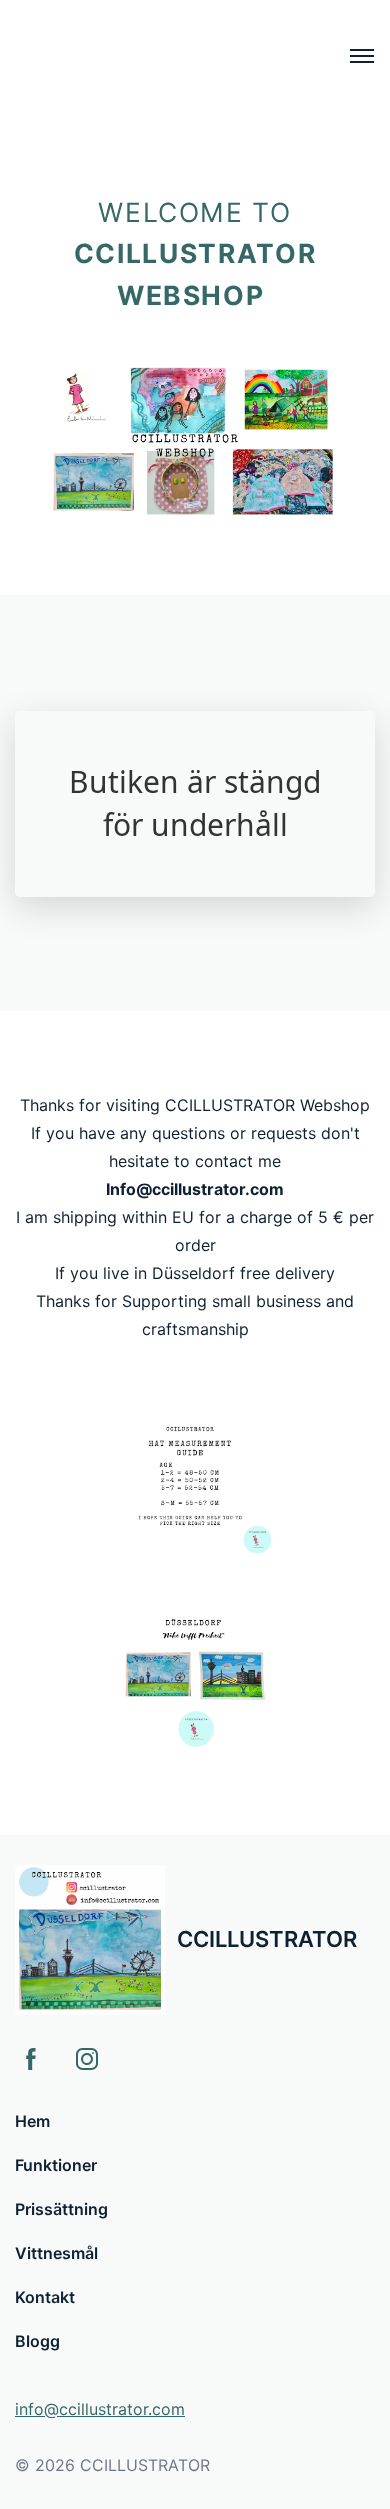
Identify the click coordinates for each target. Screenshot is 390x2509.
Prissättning (61, 2209)
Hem (32, 2121)
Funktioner (56, 2165)
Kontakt (45, 2297)
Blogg (37, 2341)
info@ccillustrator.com (100, 2409)
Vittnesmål (56, 2253)
